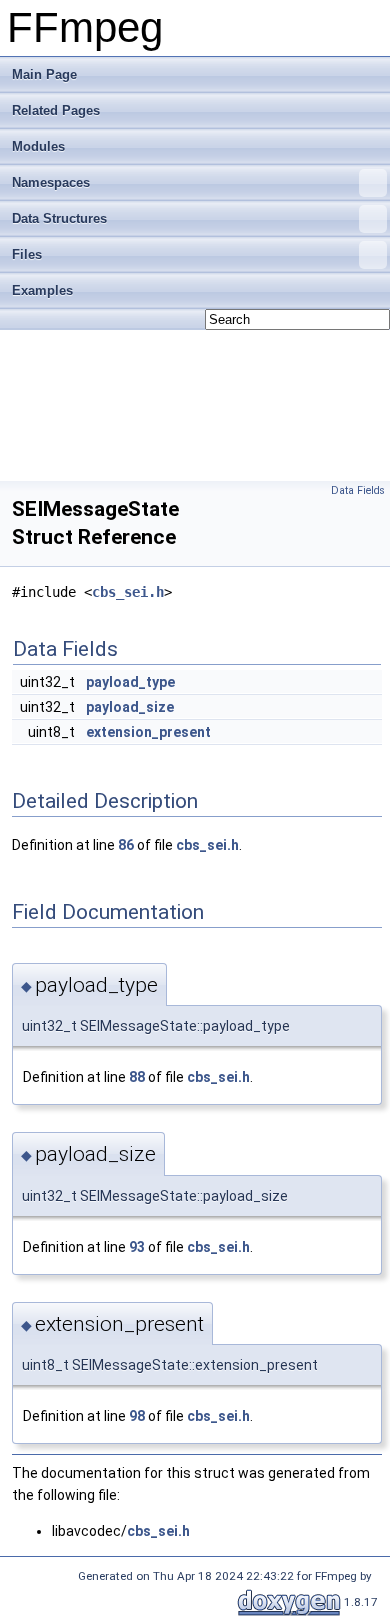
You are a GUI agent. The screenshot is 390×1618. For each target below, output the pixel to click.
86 (126, 845)
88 (137, 1077)
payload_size (130, 707)
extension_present (148, 732)
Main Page (44, 74)
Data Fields (358, 490)
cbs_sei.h (128, 592)
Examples (42, 290)
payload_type (130, 682)
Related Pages (56, 110)
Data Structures (59, 218)
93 (137, 1247)
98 (137, 1416)
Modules (38, 146)
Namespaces (51, 182)
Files (27, 254)
